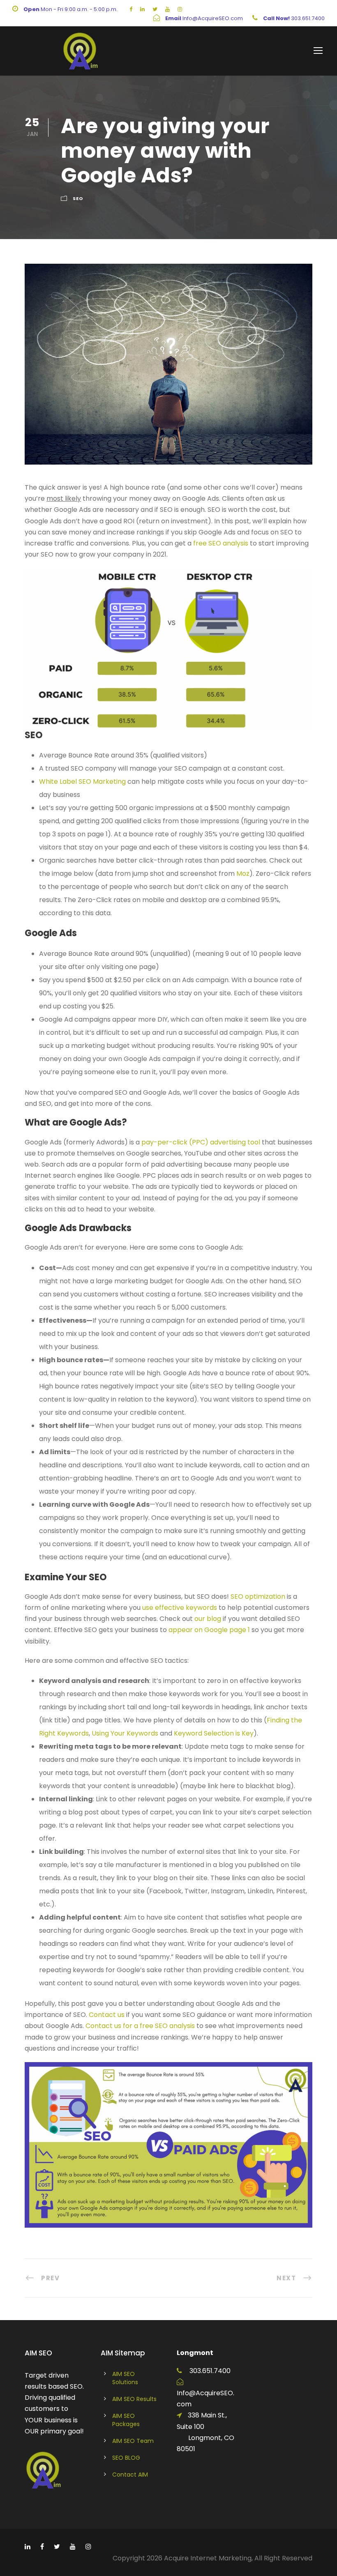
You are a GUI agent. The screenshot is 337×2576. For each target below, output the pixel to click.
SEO (78, 198)
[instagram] (180, 9)
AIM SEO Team (133, 2441)
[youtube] (167, 9)
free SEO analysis (221, 543)
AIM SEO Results (134, 2399)
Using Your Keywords (125, 1733)
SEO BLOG (126, 2458)
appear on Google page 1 (209, 1630)
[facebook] (131, 9)
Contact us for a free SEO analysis (140, 2026)
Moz (243, 874)
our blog (208, 1619)
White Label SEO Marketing (83, 782)
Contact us (107, 2015)
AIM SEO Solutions (125, 2378)
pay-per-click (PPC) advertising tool (201, 1142)
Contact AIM (130, 2475)
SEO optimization (258, 1596)
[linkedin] (142, 9)
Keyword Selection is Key (214, 1733)
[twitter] (155, 9)
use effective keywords (180, 1608)
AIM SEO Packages (126, 2420)
